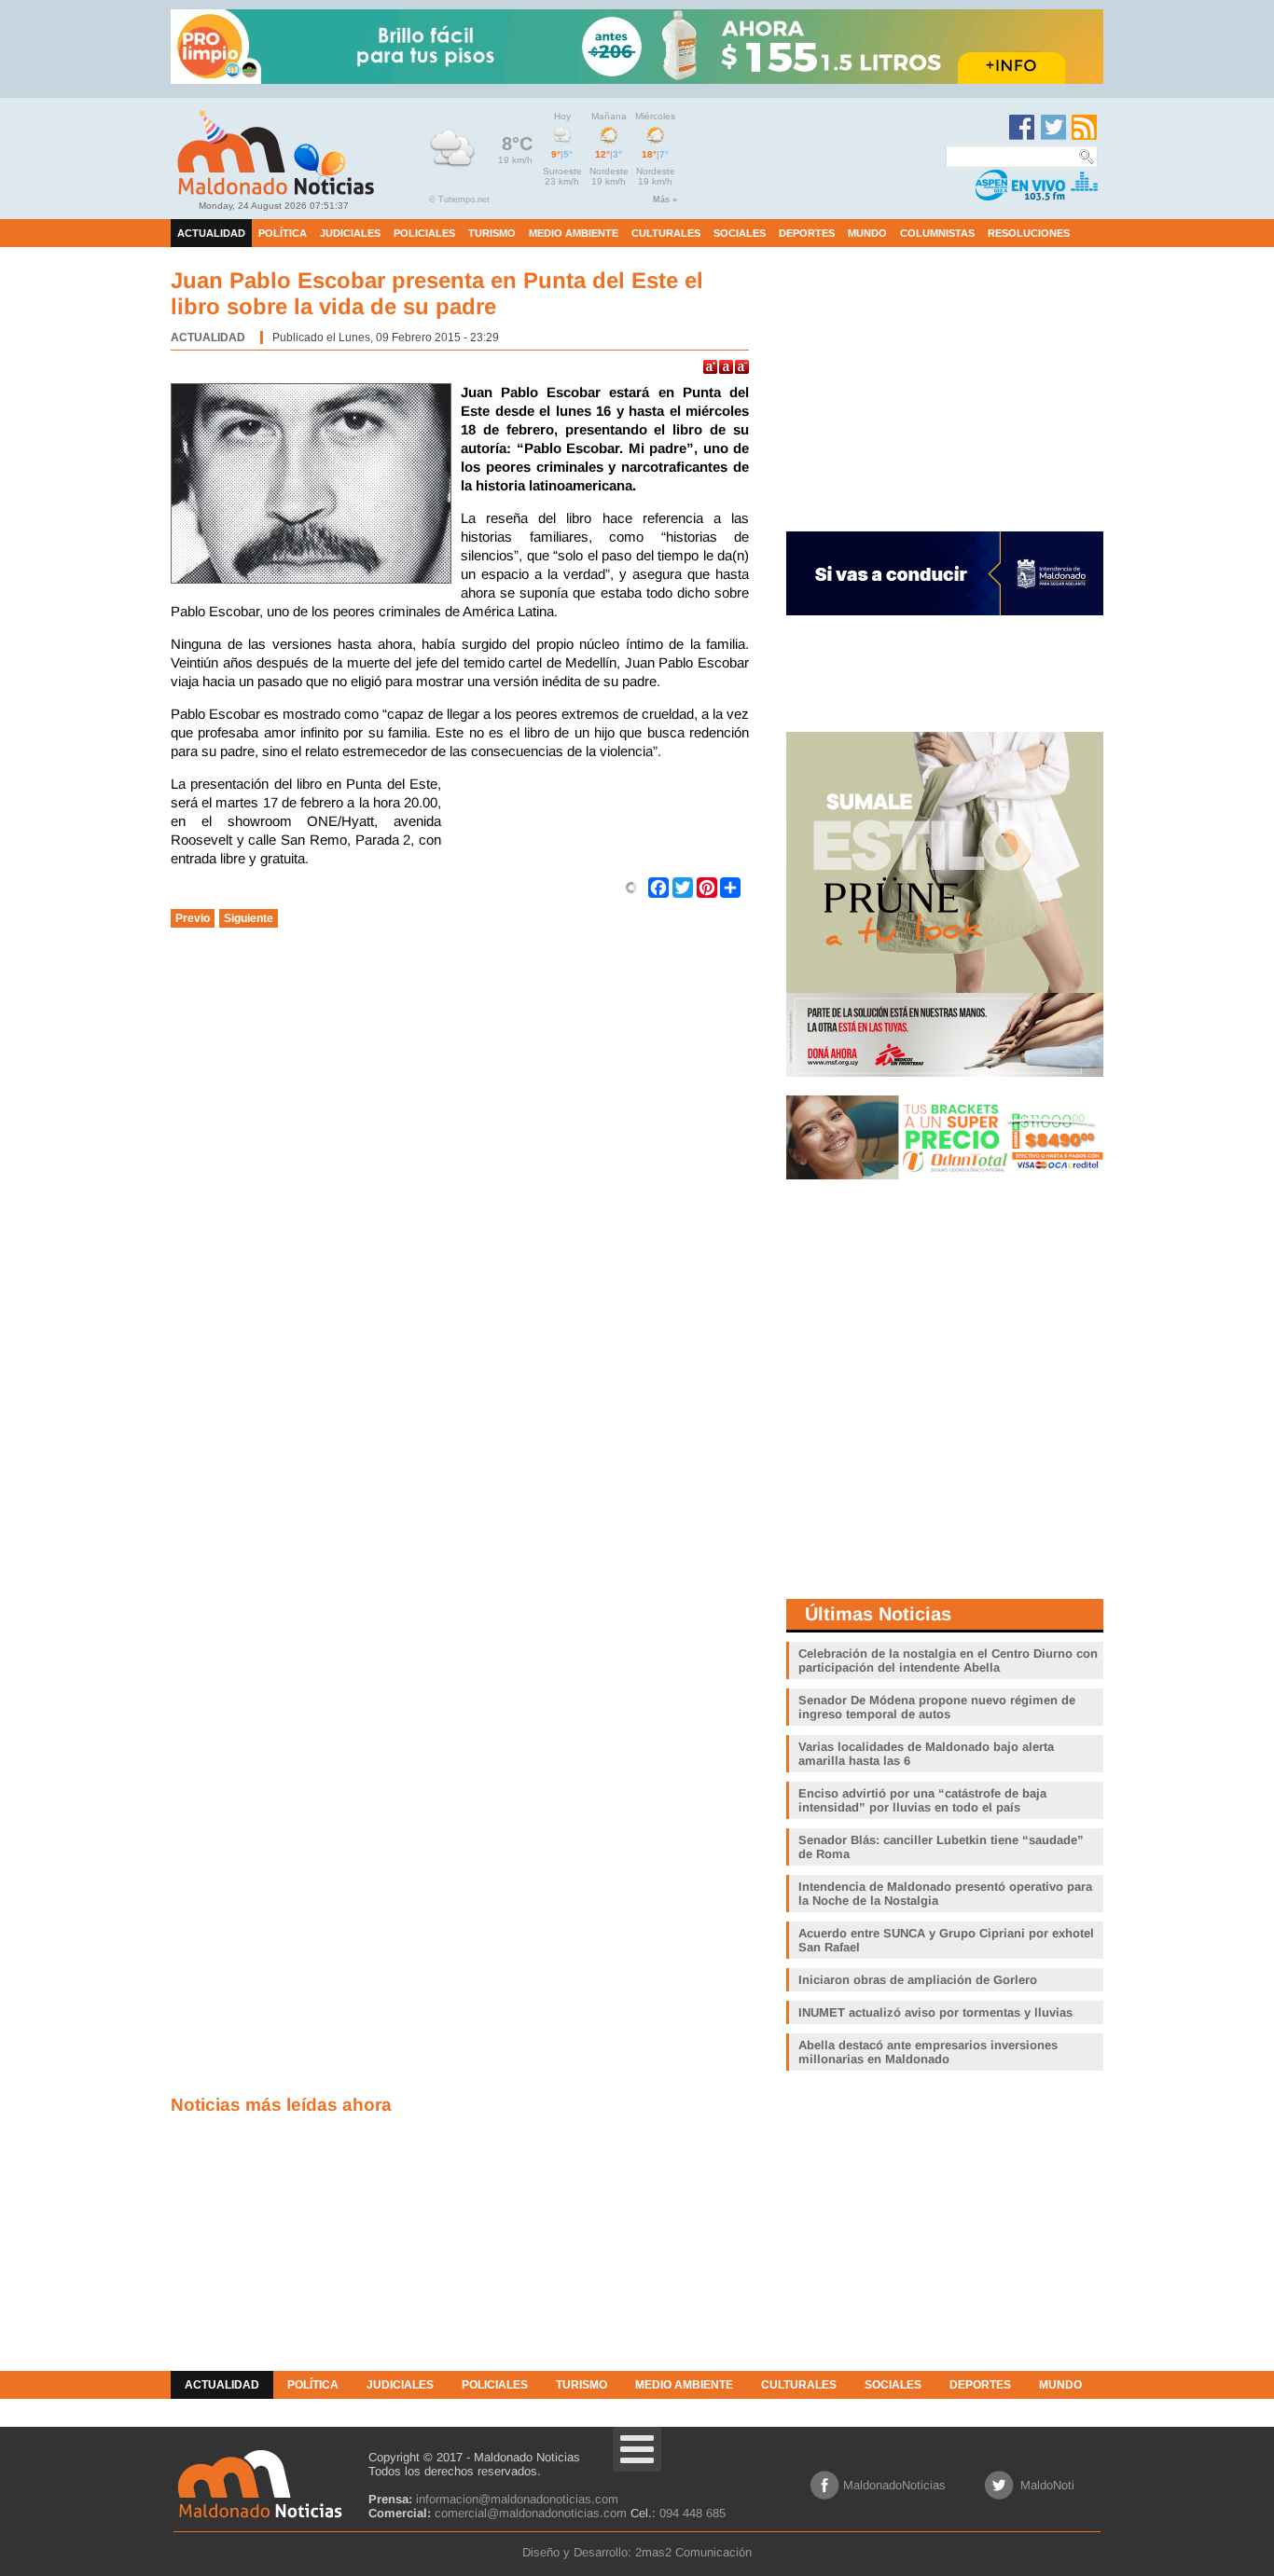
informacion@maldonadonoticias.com (517, 2499)
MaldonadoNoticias (894, 2485)
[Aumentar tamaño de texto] (710, 367)
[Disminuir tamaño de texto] (742, 367)
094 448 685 (692, 2513)
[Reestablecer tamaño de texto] (726, 367)
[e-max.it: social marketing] (631, 887)
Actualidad (208, 337)
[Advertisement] (600, 821)
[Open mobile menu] (637, 2449)
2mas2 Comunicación (693, 2552)
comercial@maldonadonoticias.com (531, 2513)
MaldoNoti (1047, 2485)
